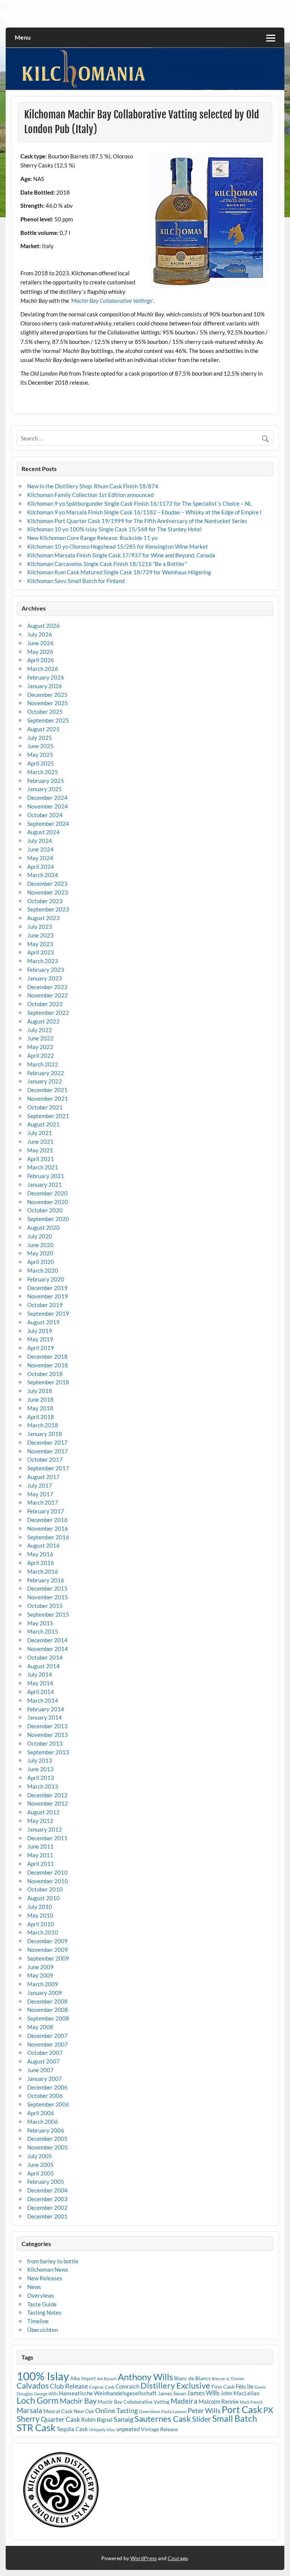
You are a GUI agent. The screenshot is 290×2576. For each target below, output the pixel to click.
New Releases (45, 2278)
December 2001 (47, 2216)
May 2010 (40, 1915)
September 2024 (48, 824)
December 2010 (47, 1872)
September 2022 (48, 1013)
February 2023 (46, 970)
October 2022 (45, 1004)
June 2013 (40, 1769)
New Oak (84, 2411)
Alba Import (83, 2378)
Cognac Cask (102, 2387)
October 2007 (45, 2053)
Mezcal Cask (58, 2411)
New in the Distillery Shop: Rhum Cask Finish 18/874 (93, 486)
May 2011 (40, 1855)
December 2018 (47, 1356)
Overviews (41, 2295)
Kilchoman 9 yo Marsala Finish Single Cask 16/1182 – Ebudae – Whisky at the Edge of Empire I (144, 512)
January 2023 (45, 978)
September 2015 (48, 1614)
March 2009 (43, 1984)
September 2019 (48, 1313)
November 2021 (48, 1099)
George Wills (46, 2394)
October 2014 (45, 1657)
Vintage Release (159, 2429)
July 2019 (40, 1331)
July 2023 (40, 927)
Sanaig (123, 2419)
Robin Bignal (97, 2420)
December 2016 (47, 1520)
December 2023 (47, 884)
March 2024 (43, 875)
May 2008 (40, 2027)
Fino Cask (223, 2387)
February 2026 (46, 677)
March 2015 (43, 1631)
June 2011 (40, 1846)
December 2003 (47, 2199)
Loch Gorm (38, 2400)
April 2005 (41, 2173)
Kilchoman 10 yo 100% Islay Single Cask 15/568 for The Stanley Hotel (114, 529)
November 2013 (48, 1735)
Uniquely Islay (102, 2429)
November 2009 (48, 1950)
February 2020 (46, 1279)
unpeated (128, 2429)
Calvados (33, 2385)
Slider (202, 2419)
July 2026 (40, 634)
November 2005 (48, 2147)
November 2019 (48, 1296)
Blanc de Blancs (192, 2378)
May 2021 (40, 1150)
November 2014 (48, 1649)
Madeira (184, 2401)
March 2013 (43, 1786)
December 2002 (47, 2208)
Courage (178, 2558)
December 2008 (47, 2001)
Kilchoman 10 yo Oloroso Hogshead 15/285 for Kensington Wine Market (118, 546)
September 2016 (48, 1537)
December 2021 (47, 1090)
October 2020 (45, 1210)
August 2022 (43, 1021)
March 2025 (43, 772)
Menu (23, 37)
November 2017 (48, 1451)
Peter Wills (204, 2411)
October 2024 (45, 815)
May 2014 (40, 1683)
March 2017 (43, 1502)
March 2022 (43, 1064)
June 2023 (40, 935)
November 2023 (48, 892)
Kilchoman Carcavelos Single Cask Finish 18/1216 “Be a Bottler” (107, 564)
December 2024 (47, 798)
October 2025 (45, 712)
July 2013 (40, 1760)
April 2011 (41, 1864)
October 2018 (45, 1374)
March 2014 (43, 1700)
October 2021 (45, 1107)
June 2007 (40, 2070)
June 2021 (40, 1141)
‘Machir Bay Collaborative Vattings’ (112, 301)
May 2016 (40, 1554)
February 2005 (46, 2182)
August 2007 (43, 2061)
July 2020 (40, 1236)
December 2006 (47, 2087)
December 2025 (47, 695)
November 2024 (48, 806)
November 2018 (48, 1365)
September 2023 (48, 909)
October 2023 (45, 901)
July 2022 (40, 1030)
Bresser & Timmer (228, 2379)
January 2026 (45, 686)
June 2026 (40, 643)
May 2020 (40, 1253)
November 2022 (48, 995)
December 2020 (47, 1193)
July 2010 (40, 1907)
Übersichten (42, 2330)
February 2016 (46, 1580)
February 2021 (46, 1176)
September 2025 (48, 720)
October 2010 (45, 1889)
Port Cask (242, 2409)
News (34, 2287)
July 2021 (40, 1133)
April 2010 (41, 1924)
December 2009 (47, 1941)
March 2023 (43, 961)
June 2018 (40, 1399)
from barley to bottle (53, 2261)
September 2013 (48, 1752)
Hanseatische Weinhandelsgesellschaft (108, 2393)
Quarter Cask (60, 2419)
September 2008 (48, 2018)
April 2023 (41, 952)
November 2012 (48, 1803)
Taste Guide (42, 2304)
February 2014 (46, 1709)
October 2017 (45, 1459)
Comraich (127, 2386)
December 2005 (47, 2139)
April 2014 (41, 1692)
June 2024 (40, 849)
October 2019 (45, 1305)
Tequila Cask (72, 2429)
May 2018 (40, 1408)
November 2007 (48, 2044)
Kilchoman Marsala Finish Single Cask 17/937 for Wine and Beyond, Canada (121, 555)
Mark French (251, 2402)
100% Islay (43, 2376)
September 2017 (48, 1468)
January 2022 (45, 1081)
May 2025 (40, 755)
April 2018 (41, 1417)
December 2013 (47, 1726)
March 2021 (43, 1167)
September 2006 (48, 2104)
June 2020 (40, 1245)
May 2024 (40, 858)
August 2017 (43, 1477)
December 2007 (47, 2036)
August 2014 (43, 1666)
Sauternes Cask (163, 2419)
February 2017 (46, 1511)
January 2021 (45, 1184)
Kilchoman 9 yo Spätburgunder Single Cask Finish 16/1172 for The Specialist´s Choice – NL (140, 503)
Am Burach (107, 2379)
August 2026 (43, 626)
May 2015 (40, 1623)
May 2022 (40, 1047)
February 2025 (46, 781)
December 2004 (47, 2190)
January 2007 (45, 2079)
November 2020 (48, 1202)
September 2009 (48, 1958)
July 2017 (40, 1485)
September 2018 (48, 1382)
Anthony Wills (145, 2377)
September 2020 (48, 1219)
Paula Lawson (174, 2411)
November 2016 (48, 1528)
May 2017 (40, 1494)
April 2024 (41, 867)
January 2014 (45, 1717)
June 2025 (40, 746)
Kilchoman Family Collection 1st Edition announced (90, 495)
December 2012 (47, 1795)
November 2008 (48, 2010)
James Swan (172, 2393)
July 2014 (40, 1674)
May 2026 (40, 652)
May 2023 (40, 944)
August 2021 (43, 1124)
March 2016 (43, 1571)
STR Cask (36, 2428)
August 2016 (43, 1545)
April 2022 (41, 1056)
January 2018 (45, 1434)
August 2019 (43, 1322)
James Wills (203, 2393)
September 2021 (48, 1116)
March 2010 (43, 1932)
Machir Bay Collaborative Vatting (134, 2402)
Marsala (29, 2410)
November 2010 (48, 1881)
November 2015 (48, 1597)
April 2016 (41, 1563)
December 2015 (47, 1588)
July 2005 (40, 2156)
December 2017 (47, 1442)
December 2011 (47, 1838)
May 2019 (40, 1339)
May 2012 (40, 1821)
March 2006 (43, 2122)
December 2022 (47, 987)
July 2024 (40, 841)
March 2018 (43, 1425)
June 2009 (40, 1967)
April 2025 (41, 763)
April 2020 (41, 1262)
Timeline (38, 2321)
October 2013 (45, 1743)
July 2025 (40, 738)
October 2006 (45, 2096)
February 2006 (46, 2130)
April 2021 (41, 1159)
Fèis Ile (244, 2386)
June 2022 (40, 1038)
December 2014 (47, 1640)
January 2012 (45, 1829)
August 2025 (43, 729)
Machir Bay (78, 2401)
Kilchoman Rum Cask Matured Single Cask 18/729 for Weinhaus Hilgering (119, 572)
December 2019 (47, 1288)
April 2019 (41, 1348)
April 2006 (41, 2113)
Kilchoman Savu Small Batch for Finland (76, 581)
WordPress (143, 2558)
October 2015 (45, 1606)
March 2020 (43, 1270)
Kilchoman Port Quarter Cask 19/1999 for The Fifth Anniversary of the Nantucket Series (137, 521)
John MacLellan (240, 2393)
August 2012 (43, 1812)
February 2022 (46, 1073)
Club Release (69, 2386)
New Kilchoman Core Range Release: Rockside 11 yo (92, 538)
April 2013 (41, 1778)
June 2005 (40, 2165)
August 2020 (43, 1227)
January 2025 (45, 789)
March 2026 (43, 669)
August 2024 (43, 832)
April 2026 (41, 660)
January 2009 (45, 1993)
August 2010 (43, 1898)
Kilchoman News (48, 2269)
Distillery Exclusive (175, 2385)
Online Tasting (116, 2411)
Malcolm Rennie (219, 2402)
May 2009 (40, 1975)
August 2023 (43, 918)
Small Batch (235, 2418)
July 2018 (40, 1391)
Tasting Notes (44, 2312)
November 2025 (48, 703)
